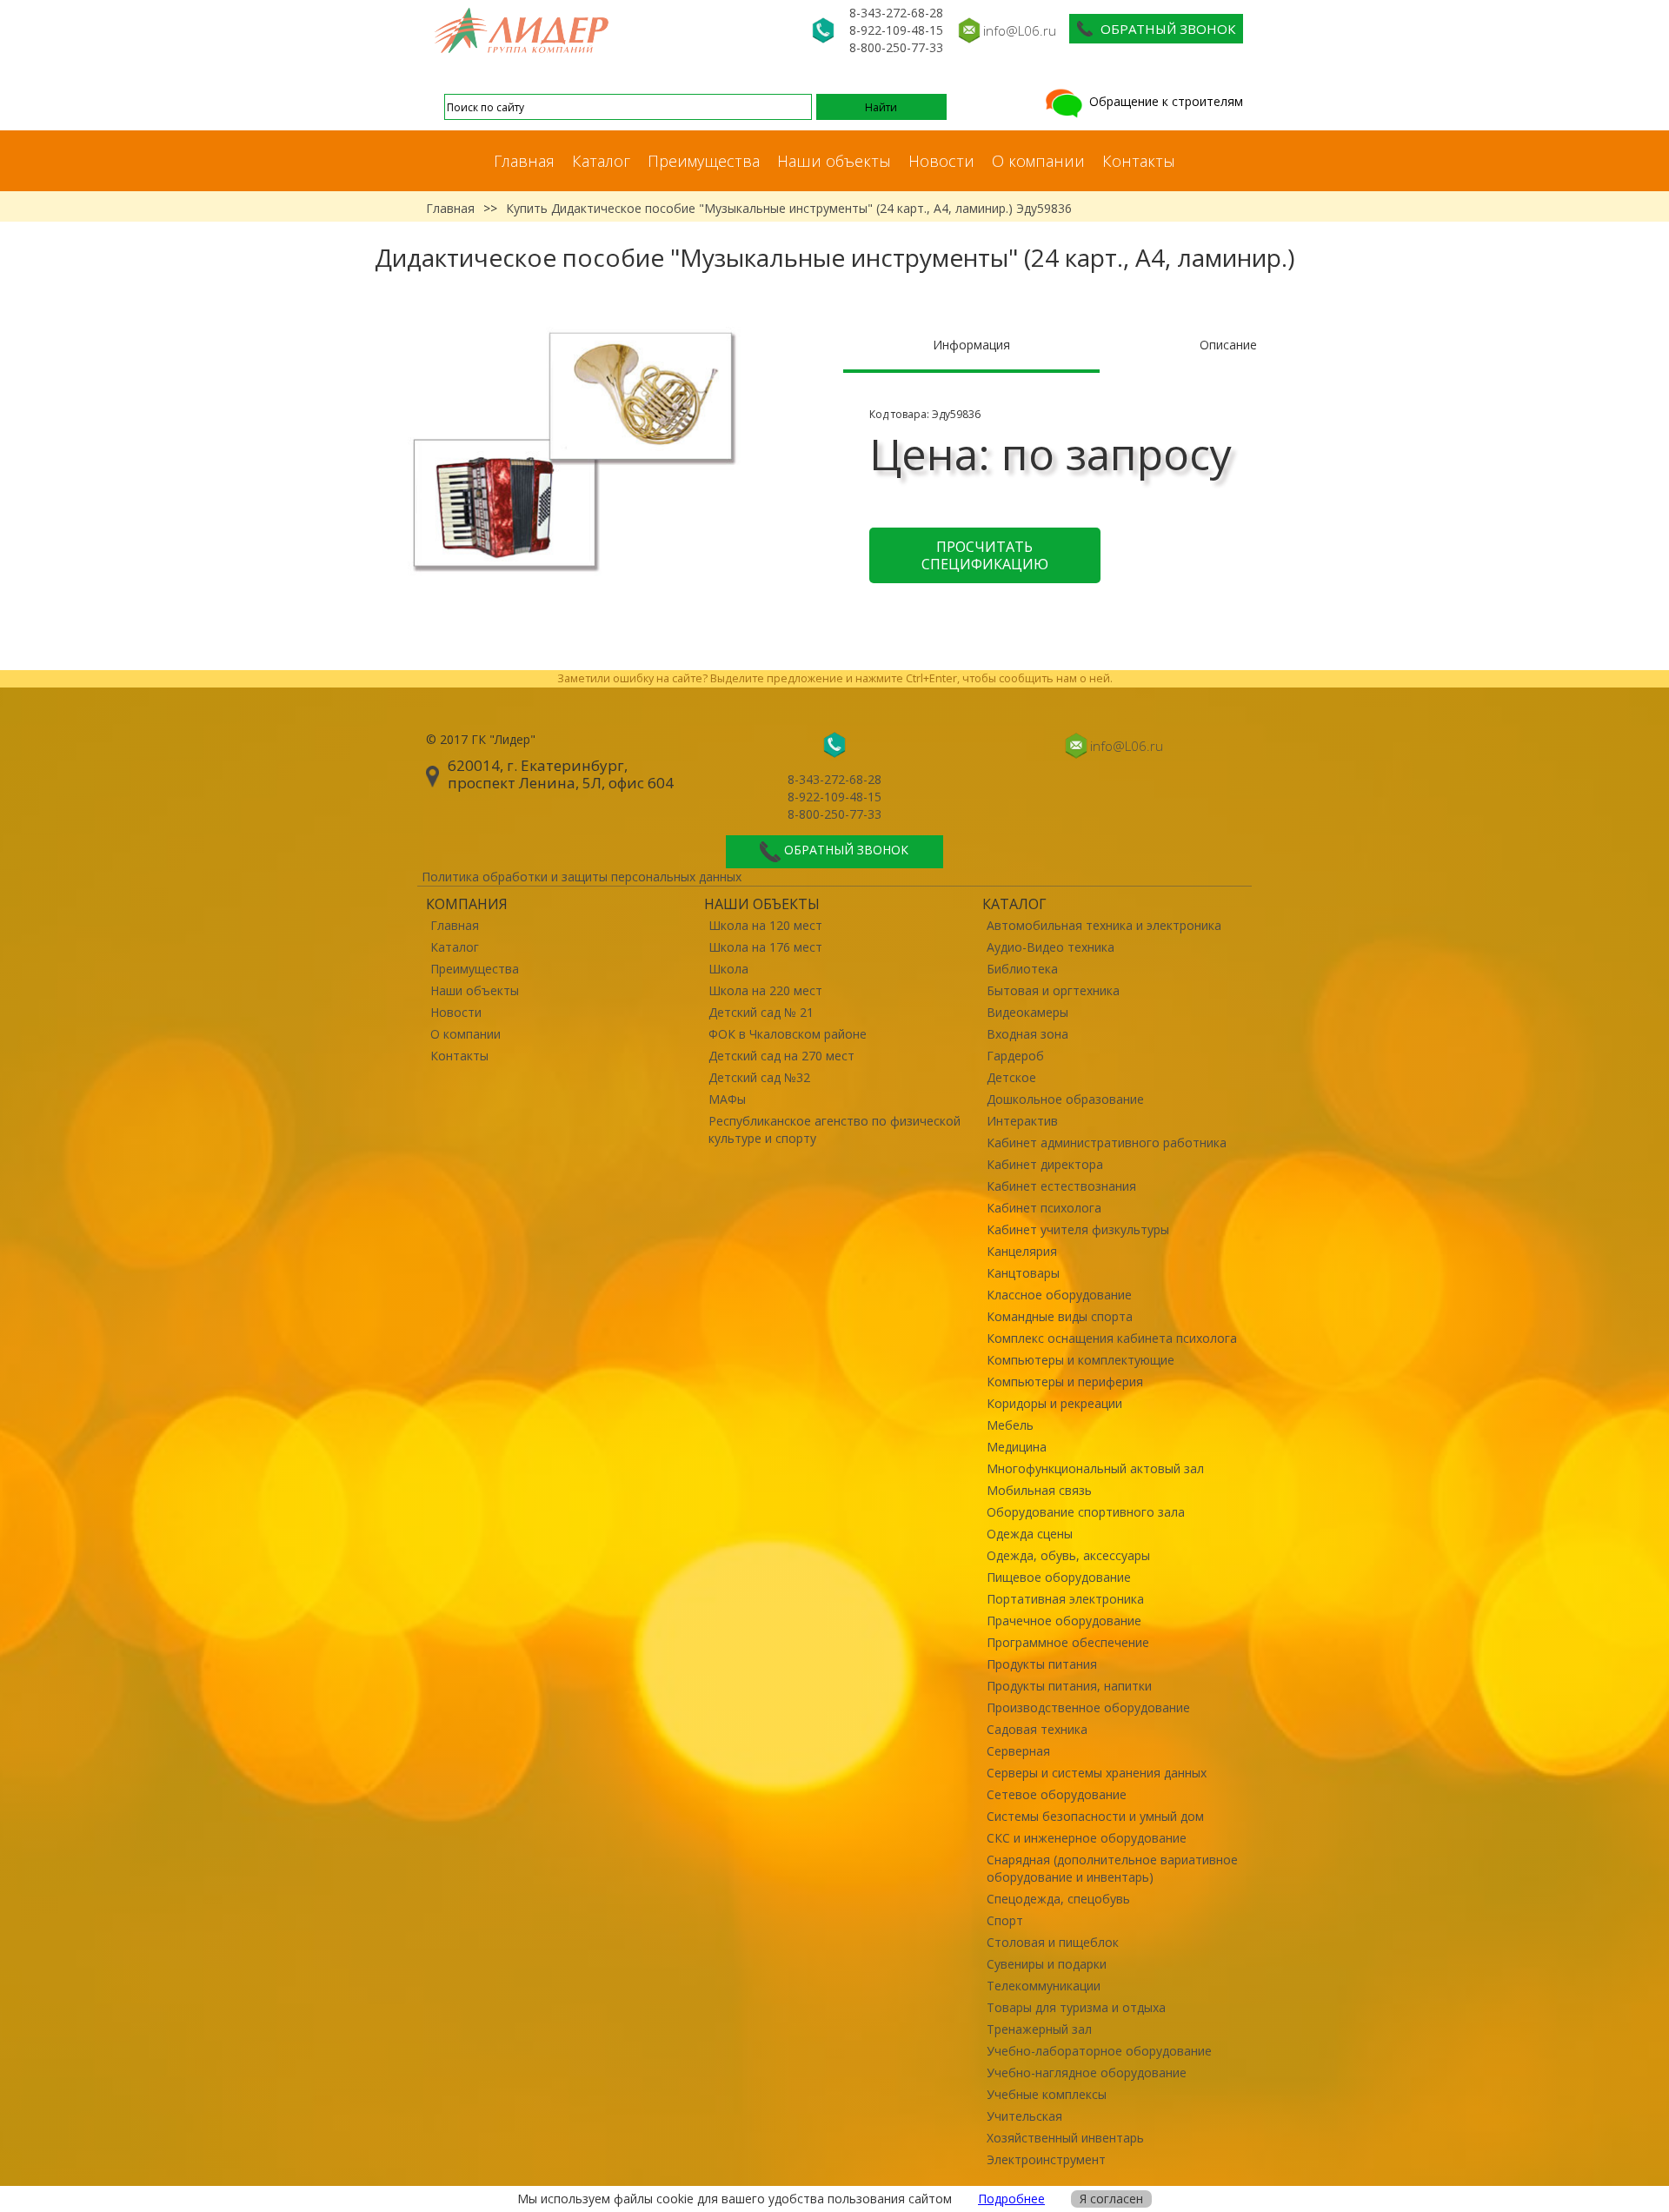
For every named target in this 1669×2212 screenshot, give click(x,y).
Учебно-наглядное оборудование (1087, 2073)
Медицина (1017, 1447)
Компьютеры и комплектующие (1081, 1360)
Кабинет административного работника (1107, 1143)
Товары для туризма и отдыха (1076, 2007)
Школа (728, 969)
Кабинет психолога (1044, 1208)
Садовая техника (1037, 1729)
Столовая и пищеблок (1053, 1942)
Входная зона (1027, 1034)
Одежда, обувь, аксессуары (1068, 1555)
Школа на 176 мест (765, 947)
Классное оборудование (1059, 1295)
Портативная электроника (1065, 1599)
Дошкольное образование (1065, 1099)
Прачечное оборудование (1064, 1621)
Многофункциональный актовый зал (1095, 1468)
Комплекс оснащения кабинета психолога (1112, 1338)
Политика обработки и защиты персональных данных (582, 877)
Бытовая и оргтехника (1053, 990)
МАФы (727, 1099)
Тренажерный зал (1039, 2029)
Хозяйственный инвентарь (1065, 2138)
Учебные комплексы (1047, 2094)
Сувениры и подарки (1047, 1964)
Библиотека (1022, 969)
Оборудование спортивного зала (1086, 1512)
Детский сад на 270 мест (781, 1056)
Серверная (1018, 1751)
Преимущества (704, 161)
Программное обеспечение (1068, 1642)
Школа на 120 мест (765, 925)
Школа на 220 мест (765, 990)
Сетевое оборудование (1057, 1794)
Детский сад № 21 (761, 1012)
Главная (524, 161)
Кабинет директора (1045, 1164)
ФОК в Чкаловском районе (788, 1034)
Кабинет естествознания (1061, 1186)
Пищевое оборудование (1059, 1577)
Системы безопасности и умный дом (1095, 1816)
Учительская (1024, 2116)
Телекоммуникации (1044, 1986)
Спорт (1005, 1920)
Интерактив (1022, 1121)
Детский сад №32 (759, 1077)
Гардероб (1015, 1056)
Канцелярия (1022, 1251)
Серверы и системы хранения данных (1097, 1773)
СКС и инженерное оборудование (1087, 1838)
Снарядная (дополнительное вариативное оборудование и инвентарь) (1112, 1868)
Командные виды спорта (1060, 1316)
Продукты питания (1042, 1664)
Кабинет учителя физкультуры (1078, 1229)
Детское (1011, 1077)
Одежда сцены (1030, 1534)
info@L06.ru (1020, 30)
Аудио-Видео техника (1051, 947)
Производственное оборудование (1088, 1707)
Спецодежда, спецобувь (1058, 1899)
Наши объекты (834, 161)
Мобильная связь (1039, 1490)
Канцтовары (1023, 1273)
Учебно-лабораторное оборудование (1099, 2051)
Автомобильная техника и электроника (1104, 925)
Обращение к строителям (1164, 101)
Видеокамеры (1027, 1012)
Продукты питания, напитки (1069, 1686)
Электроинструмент (1046, 2159)
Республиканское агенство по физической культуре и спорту (834, 1129)
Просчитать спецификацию (985, 555)
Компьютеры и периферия (1065, 1382)
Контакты (1139, 161)
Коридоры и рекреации (1054, 1403)
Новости (941, 161)
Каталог (601, 161)
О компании (1038, 161)
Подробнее (1011, 2199)
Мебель (1010, 1425)
